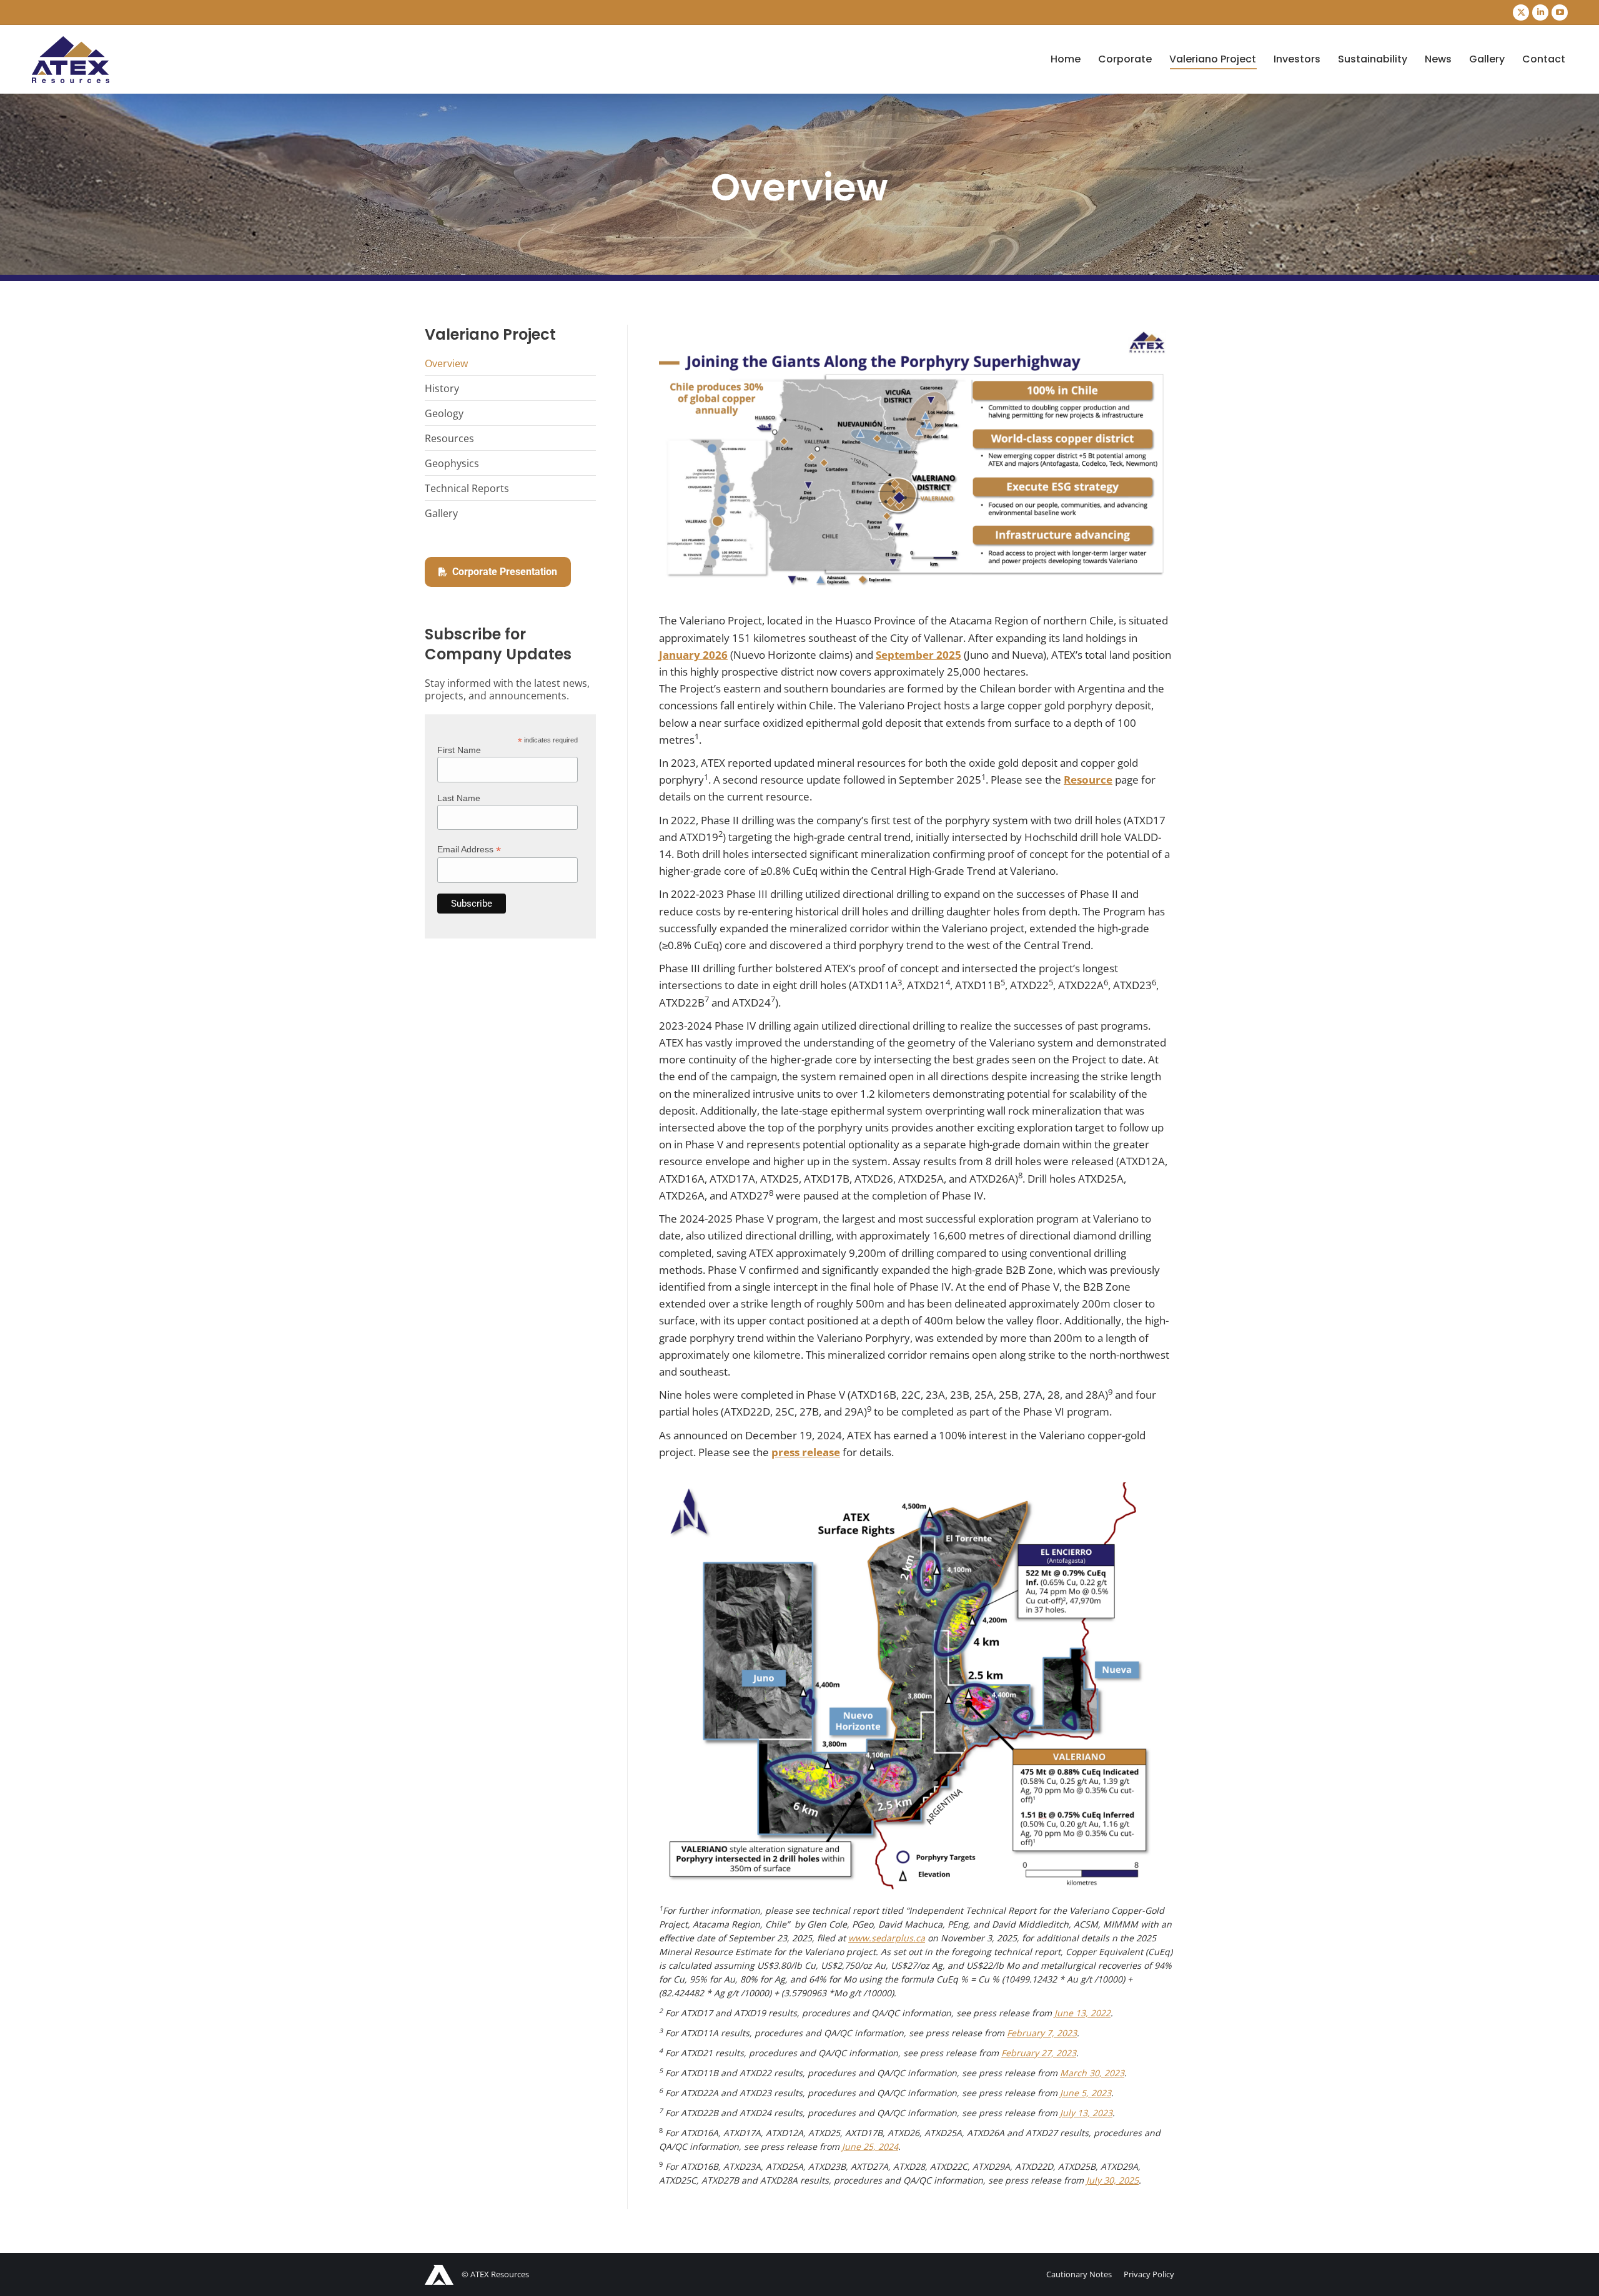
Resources (449, 438)
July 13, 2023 (1086, 2113)
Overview (446, 363)
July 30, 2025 (1112, 2180)
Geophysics (452, 463)
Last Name (459, 798)
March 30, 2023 (1092, 2073)
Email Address (469, 850)
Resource (1088, 780)
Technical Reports (467, 488)
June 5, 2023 (1086, 2093)
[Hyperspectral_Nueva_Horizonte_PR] (917, 1688)
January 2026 (693, 655)
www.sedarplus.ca (887, 1938)
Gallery (441, 513)
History (442, 388)
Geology (444, 413)
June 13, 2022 (1082, 2013)
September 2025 (918, 655)
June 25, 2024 (870, 2146)
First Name (459, 750)
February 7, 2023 (1042, 2033)
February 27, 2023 (1039, 2053)
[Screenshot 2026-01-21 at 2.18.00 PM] (917, 457)
